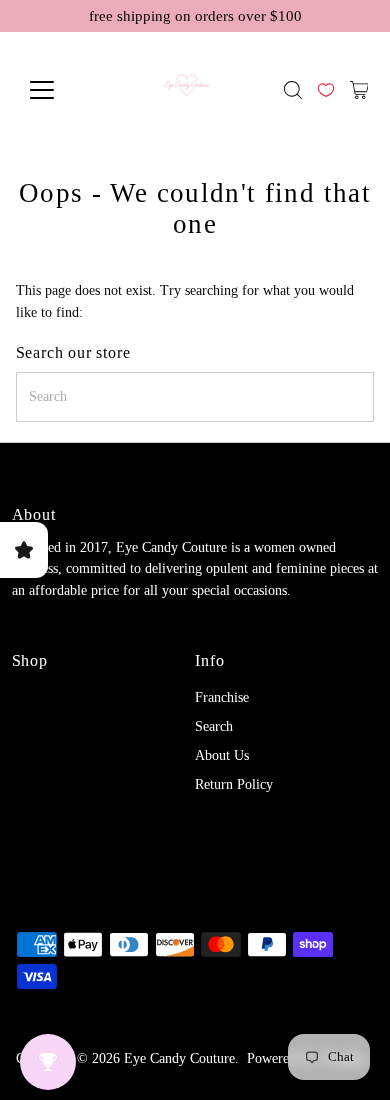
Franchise (222, 697)
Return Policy (234, 784)
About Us (222, 755)
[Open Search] (293, 90)
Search (214, 726)
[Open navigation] (56, 90)
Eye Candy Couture (179, 1058)
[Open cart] (359, 90)
